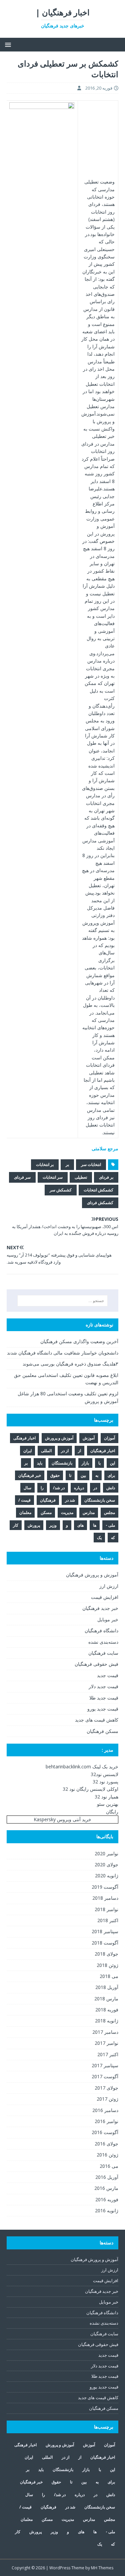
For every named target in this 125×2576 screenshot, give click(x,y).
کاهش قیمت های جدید (97, 1720)
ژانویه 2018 (107, 2021)
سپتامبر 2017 (105, 2065)
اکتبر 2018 (108, 1920)
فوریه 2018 (107, 2010)
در (95, 1488)
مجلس (109, 1512)
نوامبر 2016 (106, 2121)
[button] (9, 44)
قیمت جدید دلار (103, 1686)
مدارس (89, 1512)
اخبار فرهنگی (24, 1438)
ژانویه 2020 (107, 1876)
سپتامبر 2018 (105, 1931)
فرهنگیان (48, 1500)
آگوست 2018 (105, 1943)
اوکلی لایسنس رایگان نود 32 (90, 1789)
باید (40, 1463)
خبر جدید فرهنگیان (100, 1608)
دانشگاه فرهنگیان (101, 1630)
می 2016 (109, 2166)
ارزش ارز (109, 1586)
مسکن (46, 1512)
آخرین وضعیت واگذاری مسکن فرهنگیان (79, 1341)
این (112, 1463)
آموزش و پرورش (59, 1438)
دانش (111, 1488)
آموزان (109, 1438)
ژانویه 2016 (107, 2210)
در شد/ (59, 1488)
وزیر (53, 1525)
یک (99, 1538)
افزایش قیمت (105, 1597)
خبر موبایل (108, 1619)
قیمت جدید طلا (104, 1698)
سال (27, 1488)
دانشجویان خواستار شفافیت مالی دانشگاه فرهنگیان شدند (63, 1353)
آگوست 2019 (105, 1887)
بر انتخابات (45, 1164)
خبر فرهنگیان (30, 1475)
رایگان (112, 1812)
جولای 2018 (106, 1954)
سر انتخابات (53, 1177)
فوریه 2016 (107, 2199)
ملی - (110, 1525)
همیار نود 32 (106, 1797)
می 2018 (109, 1976)
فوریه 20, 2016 (99, 88)
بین (83, 1475)
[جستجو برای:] (63, 1301)
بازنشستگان (62, 1463)
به (97, 1475)
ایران (27, 1451)
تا (70, 1475)
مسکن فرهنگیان (102, 1731)
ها (95, 1525)
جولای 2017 (106, 2088)
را (42, 1488)
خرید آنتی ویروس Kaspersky (62, 1819)
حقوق (55, 1475)
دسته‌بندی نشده (103, 1642)
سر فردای (22, 1177)
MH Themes (102, 2568)
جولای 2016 (106, 2144)
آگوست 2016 (105, 2132)
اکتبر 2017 (108, 2054)
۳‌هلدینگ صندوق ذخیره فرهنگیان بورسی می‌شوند (70, 1364)
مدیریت (67, 1512)
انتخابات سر (91, 1164)
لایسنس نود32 (104, 1774)
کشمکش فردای (100, 1203)
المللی (46, 1451)
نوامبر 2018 (106, 1909)
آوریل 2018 (107, 1987)
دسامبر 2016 (105, 2110)
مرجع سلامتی (105, 1148)
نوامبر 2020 (106, 1853)
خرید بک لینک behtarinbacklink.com (82, 1767)
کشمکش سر (61, 1190)
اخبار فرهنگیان (103, 1451)
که (113, 1538)
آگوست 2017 (105, 2076)
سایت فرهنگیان (103, 1653)
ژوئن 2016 (107, 2155)
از (79, 1451)
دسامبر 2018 (105, 1898)
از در (65, 1451)
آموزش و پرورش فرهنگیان (92, 1575)
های (80, 1525)
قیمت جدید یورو (103, 1709)
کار (16, 1525)
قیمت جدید (108, 1675)
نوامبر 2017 (106, 2043)
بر (67, 1164)
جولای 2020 (106, 1864)
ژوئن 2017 (107, 2099)
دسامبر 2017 (105, 2032)
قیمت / (24, 1500)
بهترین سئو (108, 1804)
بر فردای (106, 1177)
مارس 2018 (106, 1999)
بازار (85, 1463)
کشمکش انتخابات (98, 1190)
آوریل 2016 (107, 2177)
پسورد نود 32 (105, 1782)
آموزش (89, 1438)
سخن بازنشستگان (100, 1500)
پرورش (34, 1525)
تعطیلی (81, 1177)
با (99, 1463)
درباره (79, 1488)
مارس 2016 (106, 2188)
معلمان (25, 1512)
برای (111, 1475)
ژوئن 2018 (107, 1965)
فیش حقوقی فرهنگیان (96, 1664)
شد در (70, 1500)
